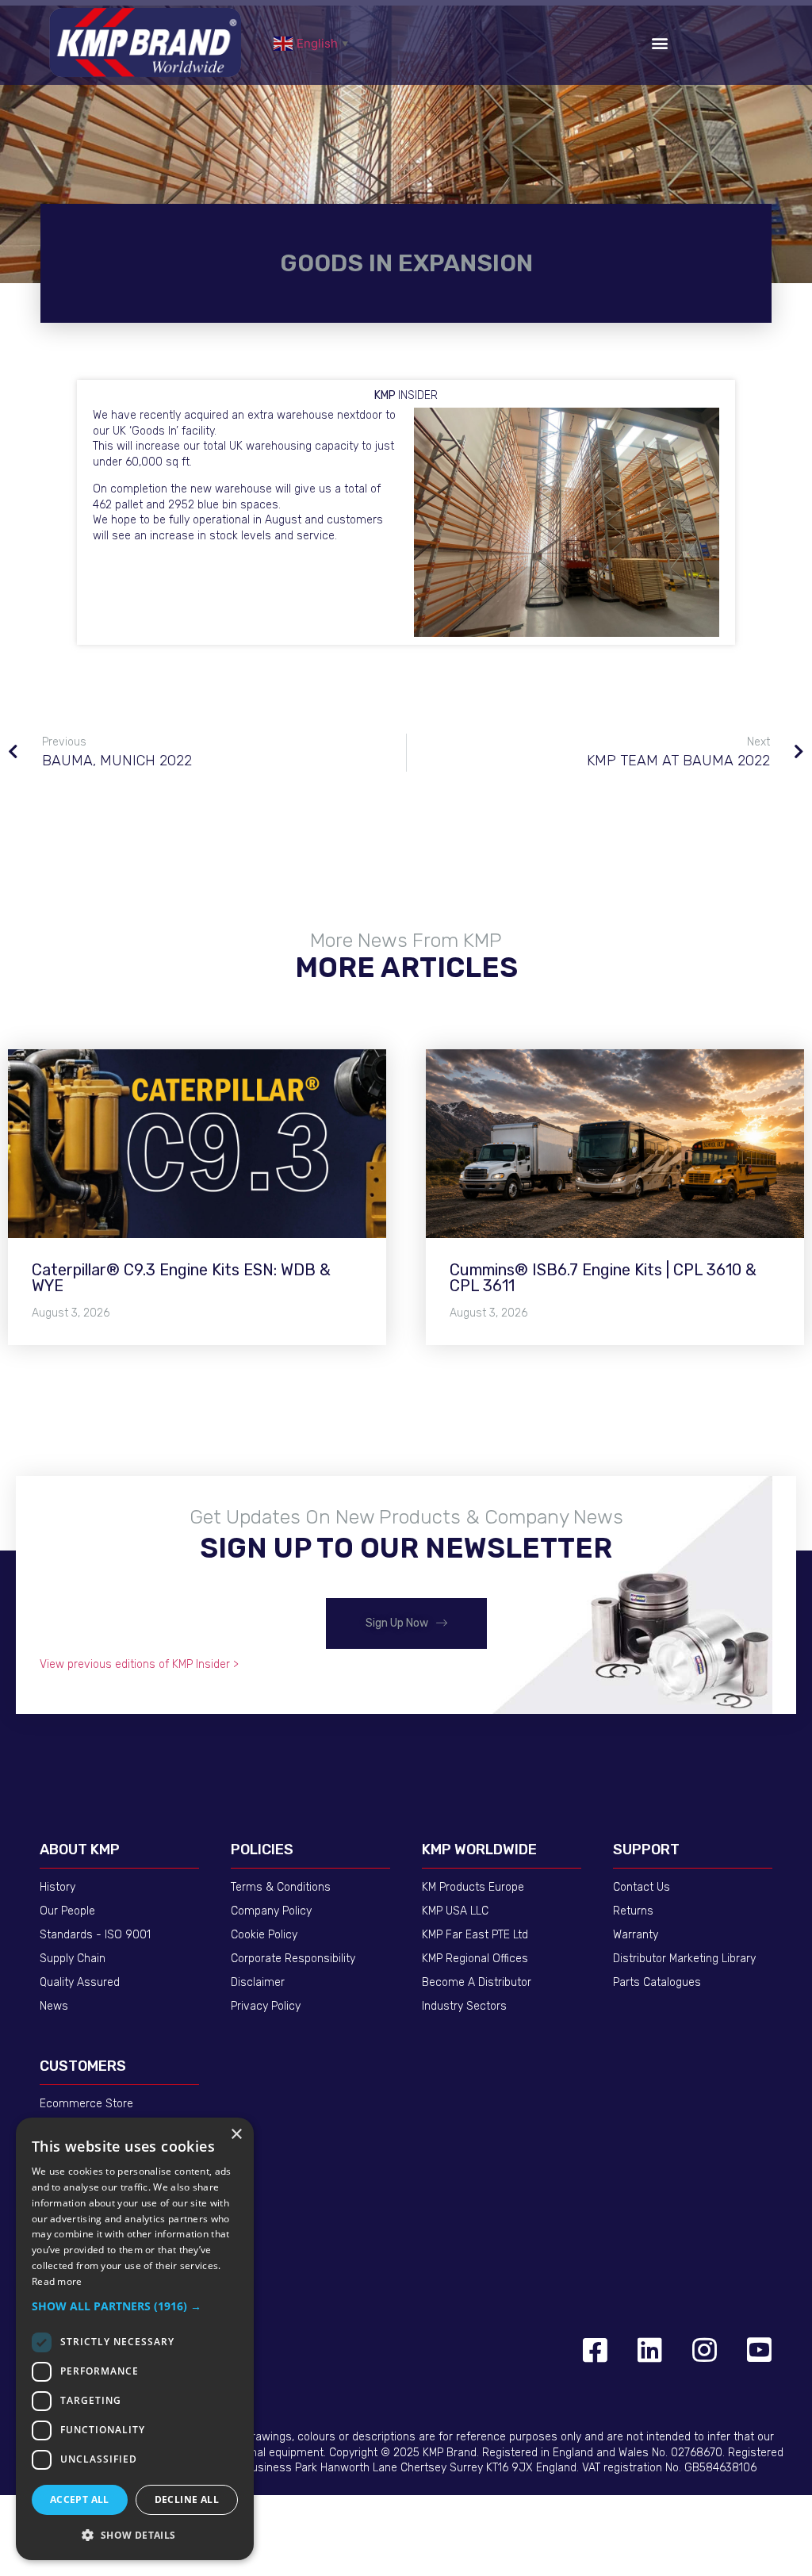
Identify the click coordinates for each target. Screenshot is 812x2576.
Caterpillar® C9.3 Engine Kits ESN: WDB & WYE (181, 1278)
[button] (659, 42)
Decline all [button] (187, 2499)
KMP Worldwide (479, 1850)
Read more (57, 2281)
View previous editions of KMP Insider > (139, 1664)
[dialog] (135, 2339)
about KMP (80, 1850)
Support (646, 1850)
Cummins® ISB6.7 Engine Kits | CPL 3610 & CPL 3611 (603, 1278)
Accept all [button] (80, 2499)
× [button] (236, 2135)
